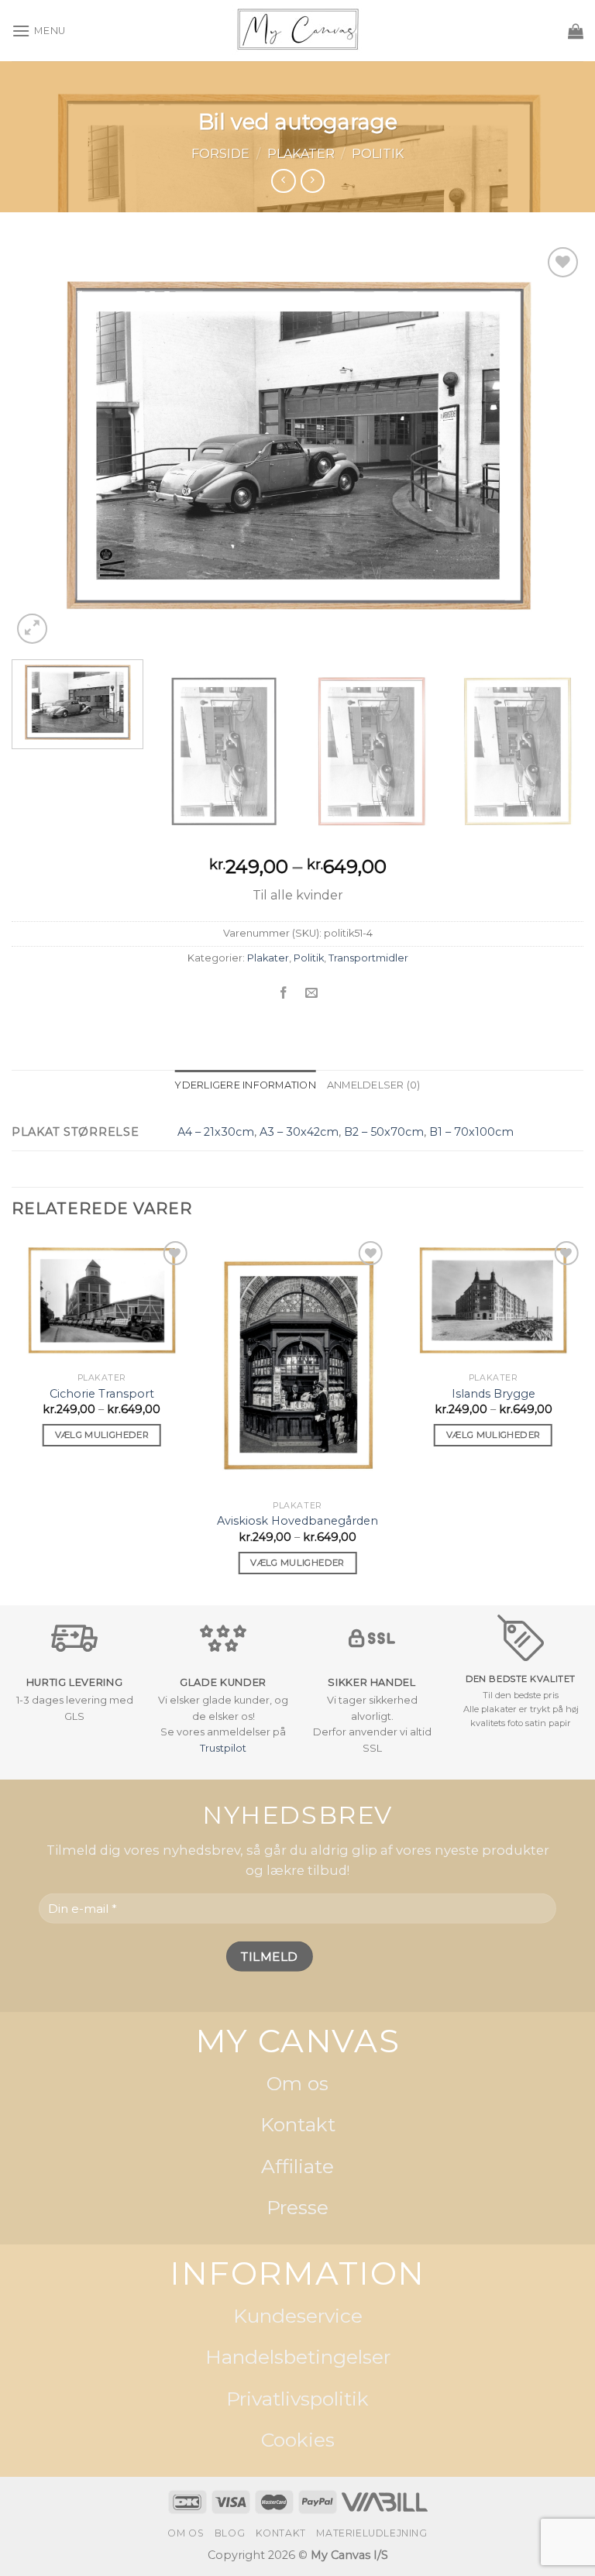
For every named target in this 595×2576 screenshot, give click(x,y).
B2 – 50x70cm (384, 1132)
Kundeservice (298, 2316)
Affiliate (297, 2166)
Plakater (301, 154)
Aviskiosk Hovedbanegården (297, 1521)
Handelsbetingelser (298, 2358)
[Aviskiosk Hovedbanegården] (297, 1365)
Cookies (298, 2440)
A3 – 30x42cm (299, 1132)
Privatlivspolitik (297, 2399)
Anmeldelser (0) (374, 1085)
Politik (378, 154)
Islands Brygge (494, 1394)
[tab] (245, 1085)
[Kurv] (576, 31)
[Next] (552, 445)
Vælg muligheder (102, 1435)
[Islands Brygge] (493, 1301)
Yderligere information (245, 1085)
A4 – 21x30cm (216, 1132)
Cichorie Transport (102, 1394)
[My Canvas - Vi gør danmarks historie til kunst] (298, 31)
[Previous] (43, 445)
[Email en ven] (312, 993)
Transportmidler (368, 958)
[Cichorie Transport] (102, 1301)
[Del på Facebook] (283, 993)
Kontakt (298, 2125)
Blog (230, 2533)
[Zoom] (32, 629)
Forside (220, 154)
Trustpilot (223, 1748)
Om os (297, 2083)
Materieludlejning (371, 2533)
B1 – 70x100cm (471, 1132)
